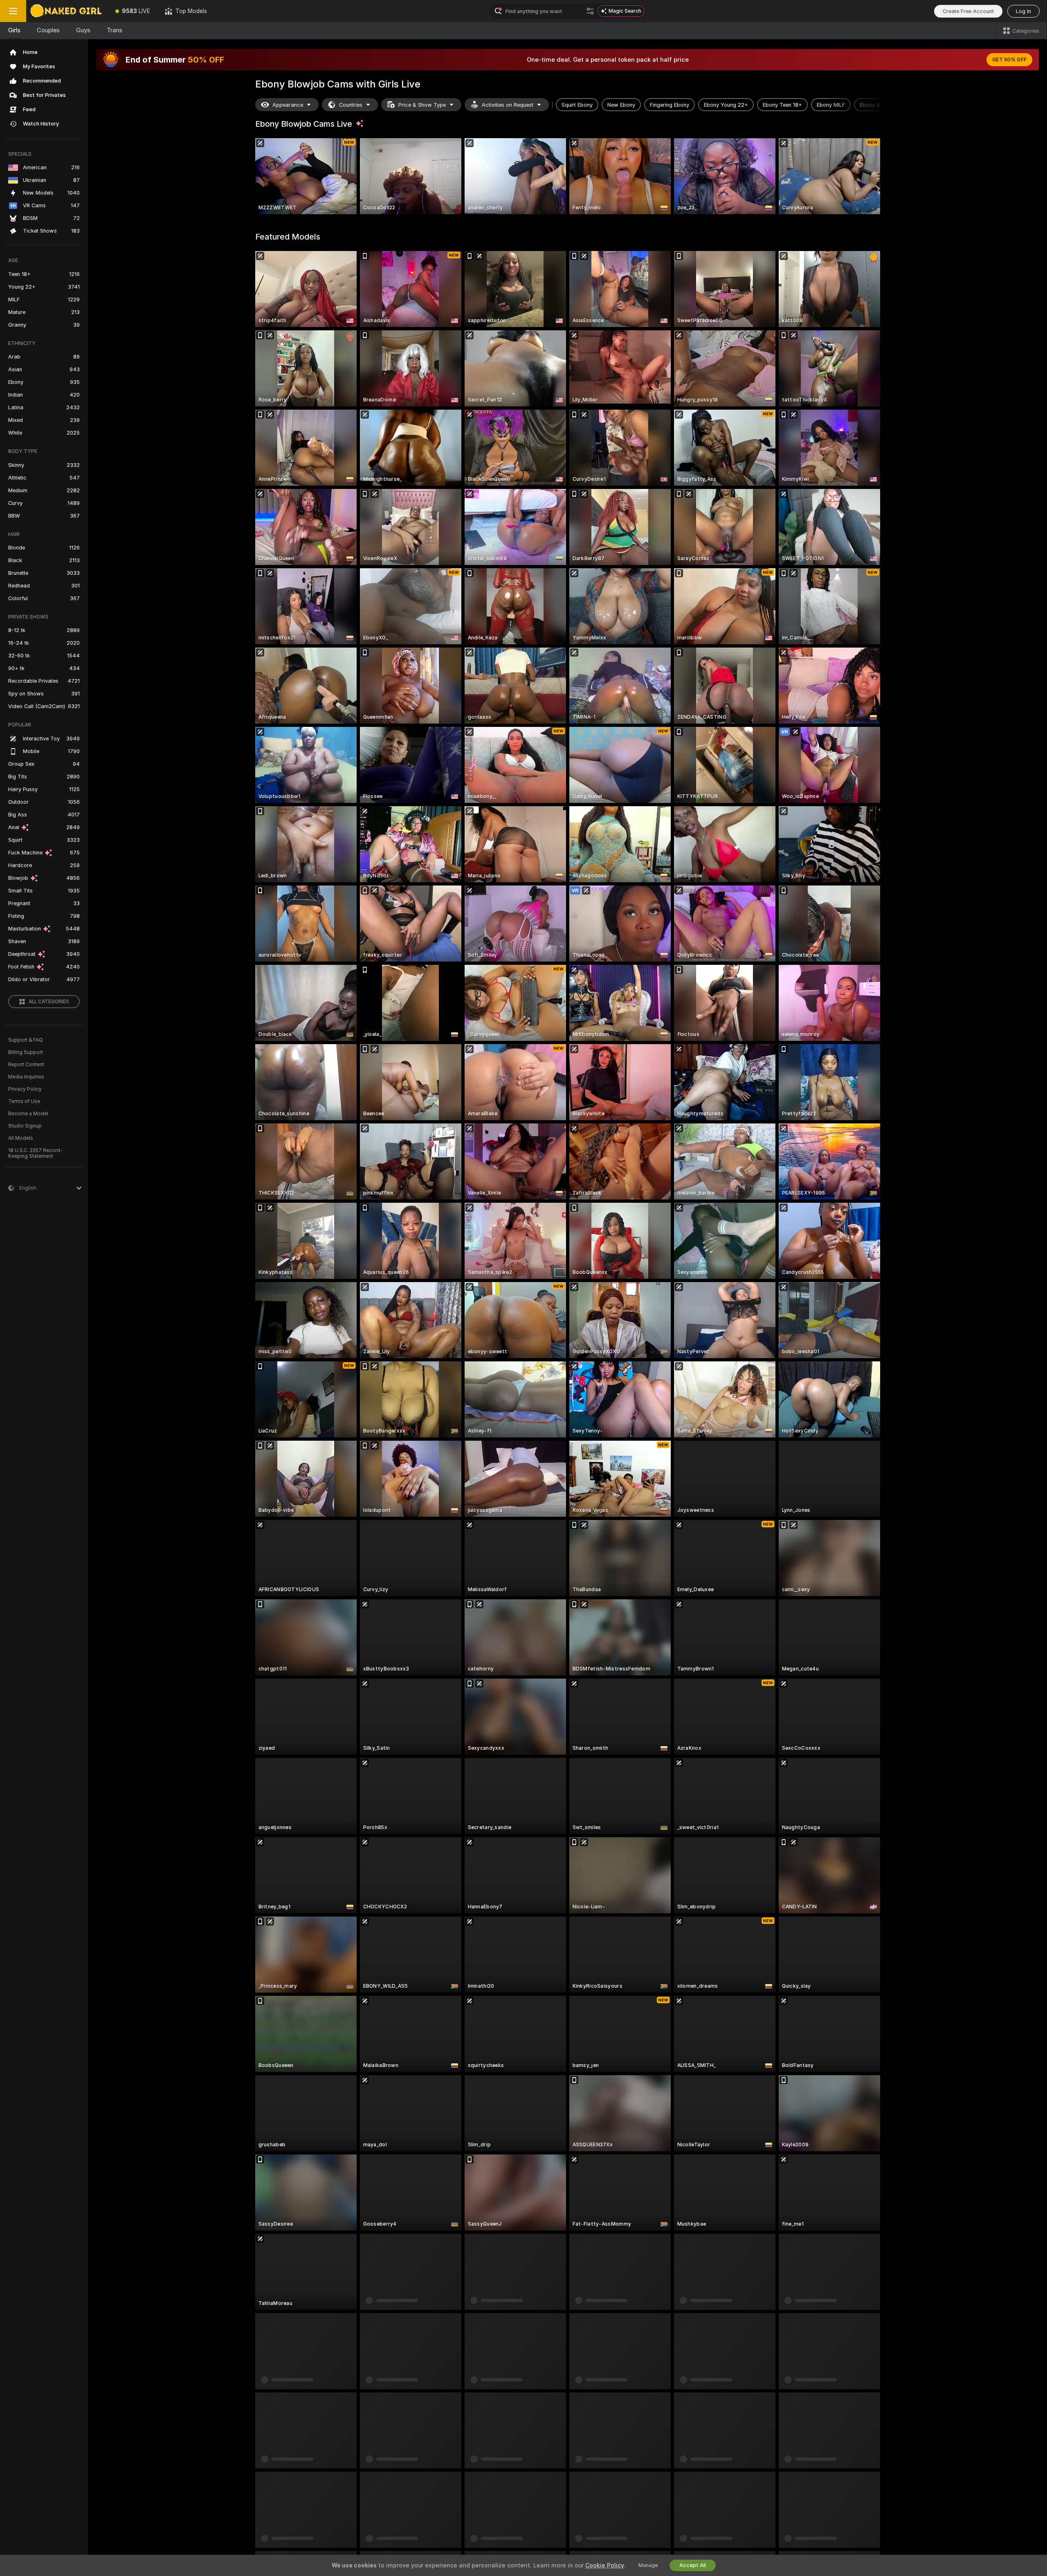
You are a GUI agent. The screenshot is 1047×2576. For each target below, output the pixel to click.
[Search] (590, 11)
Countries (351, 105)
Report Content (26, 1065)
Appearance (288, 105)
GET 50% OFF (1009, 60)
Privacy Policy (25, 1089)
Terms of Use (24, 1101)
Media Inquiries (26, 1077)
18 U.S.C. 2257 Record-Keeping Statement (35, 1153)
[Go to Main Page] (67, 11)
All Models (21, 1138)
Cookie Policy (604, 2565)
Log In (1023, 11)
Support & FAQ (26, 1040)
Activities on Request (508, 105)
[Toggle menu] (13, 11)
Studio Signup (25, 1126)
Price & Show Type (422, 105)
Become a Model (28, 1114)
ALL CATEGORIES (49, 1002)
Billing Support (26, 1052)
